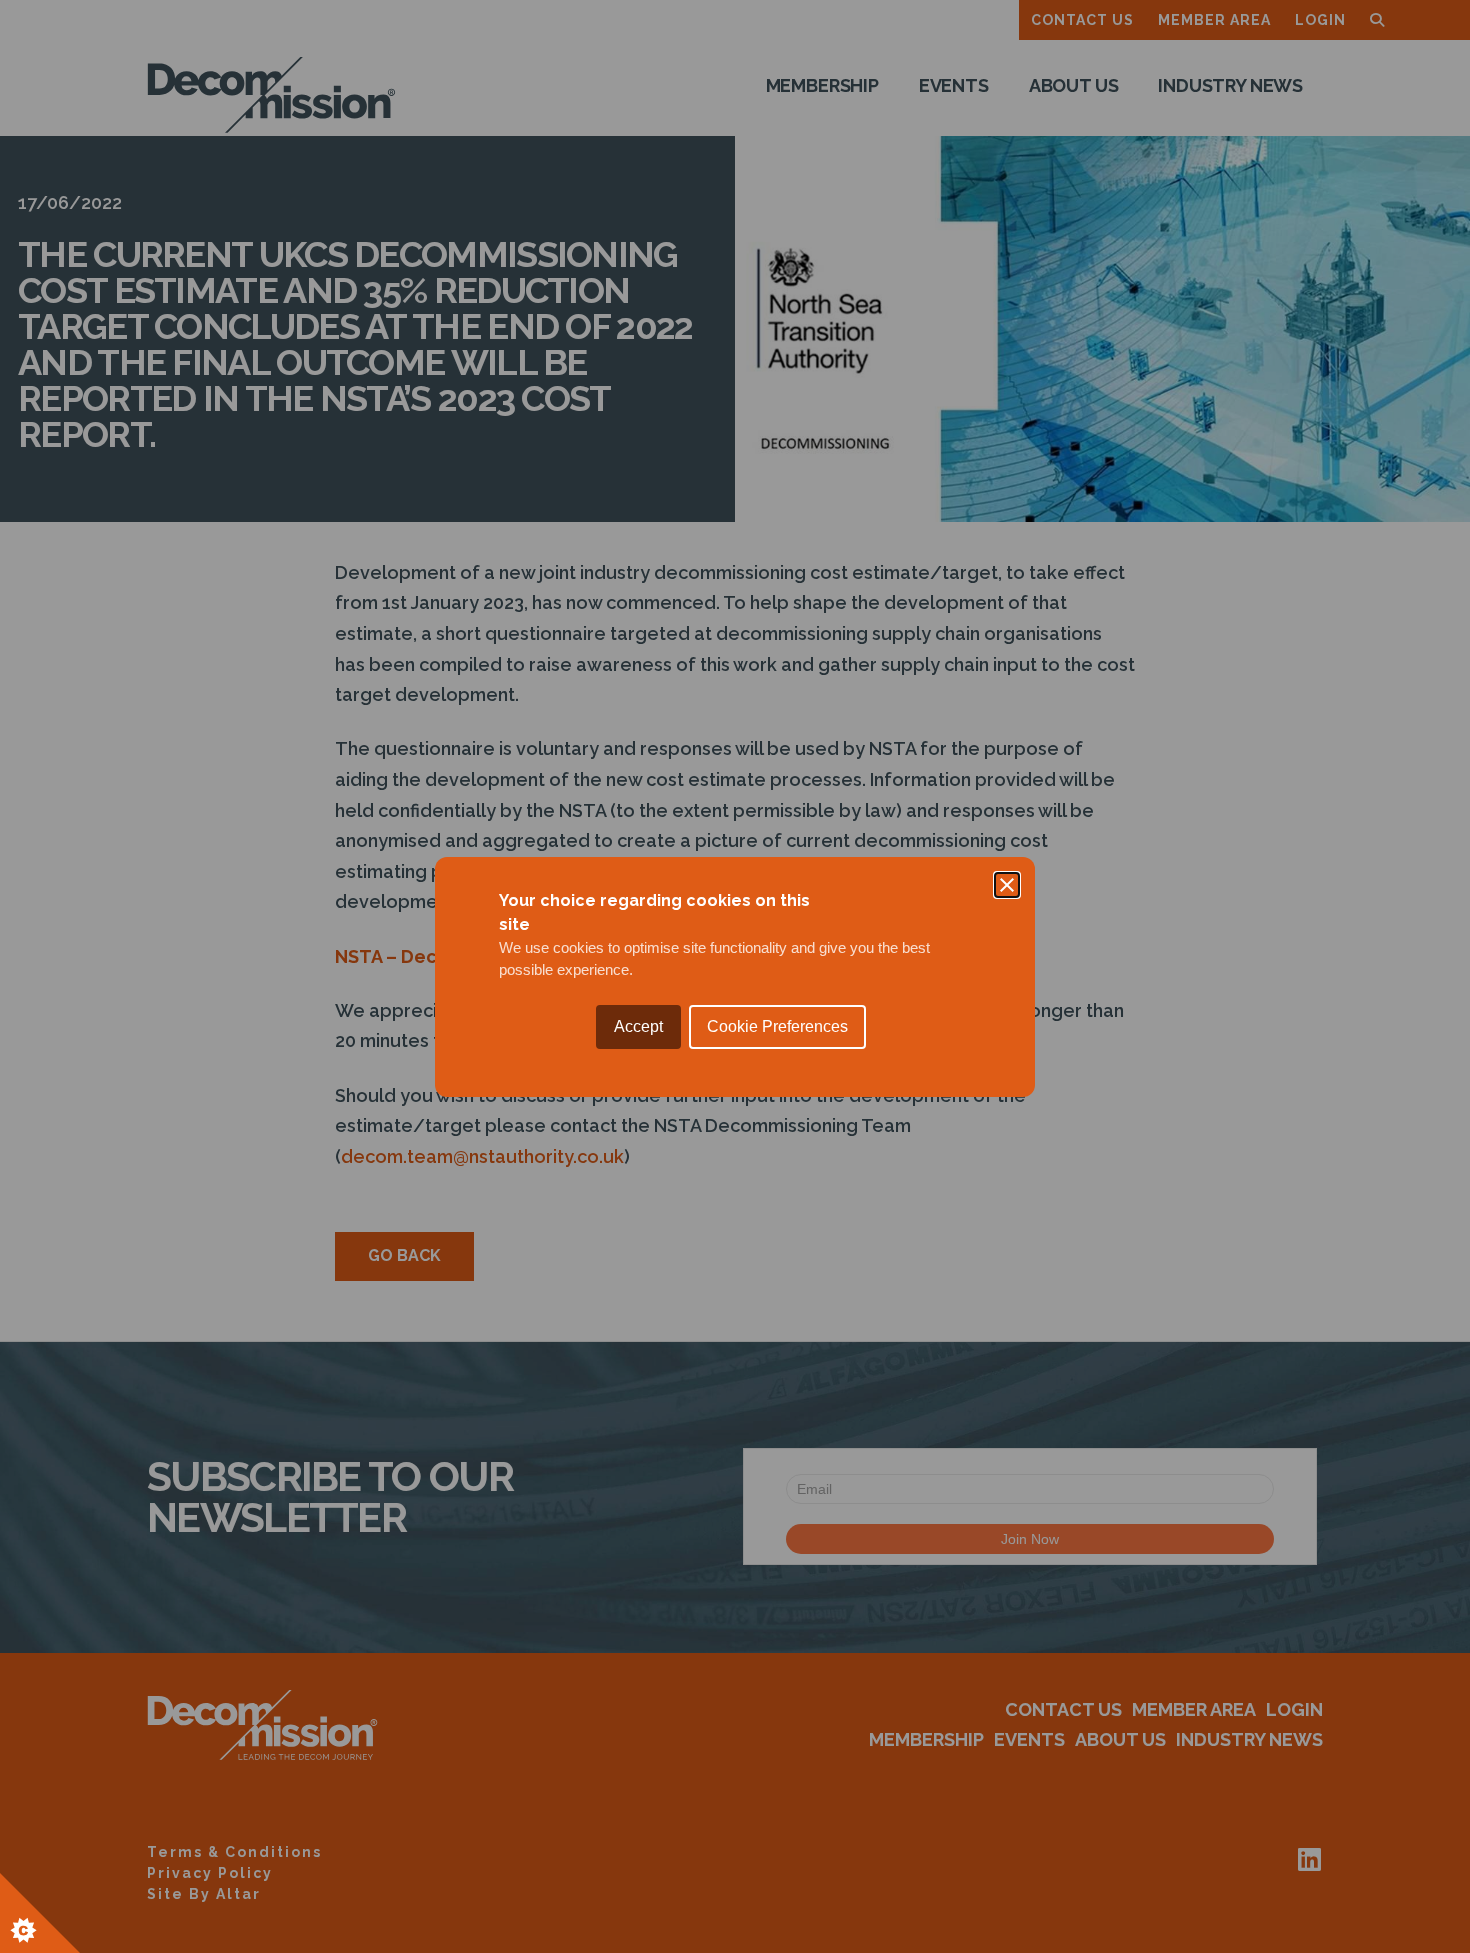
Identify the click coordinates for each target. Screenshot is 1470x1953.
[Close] (1007, 885)
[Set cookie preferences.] (40, 1913)
